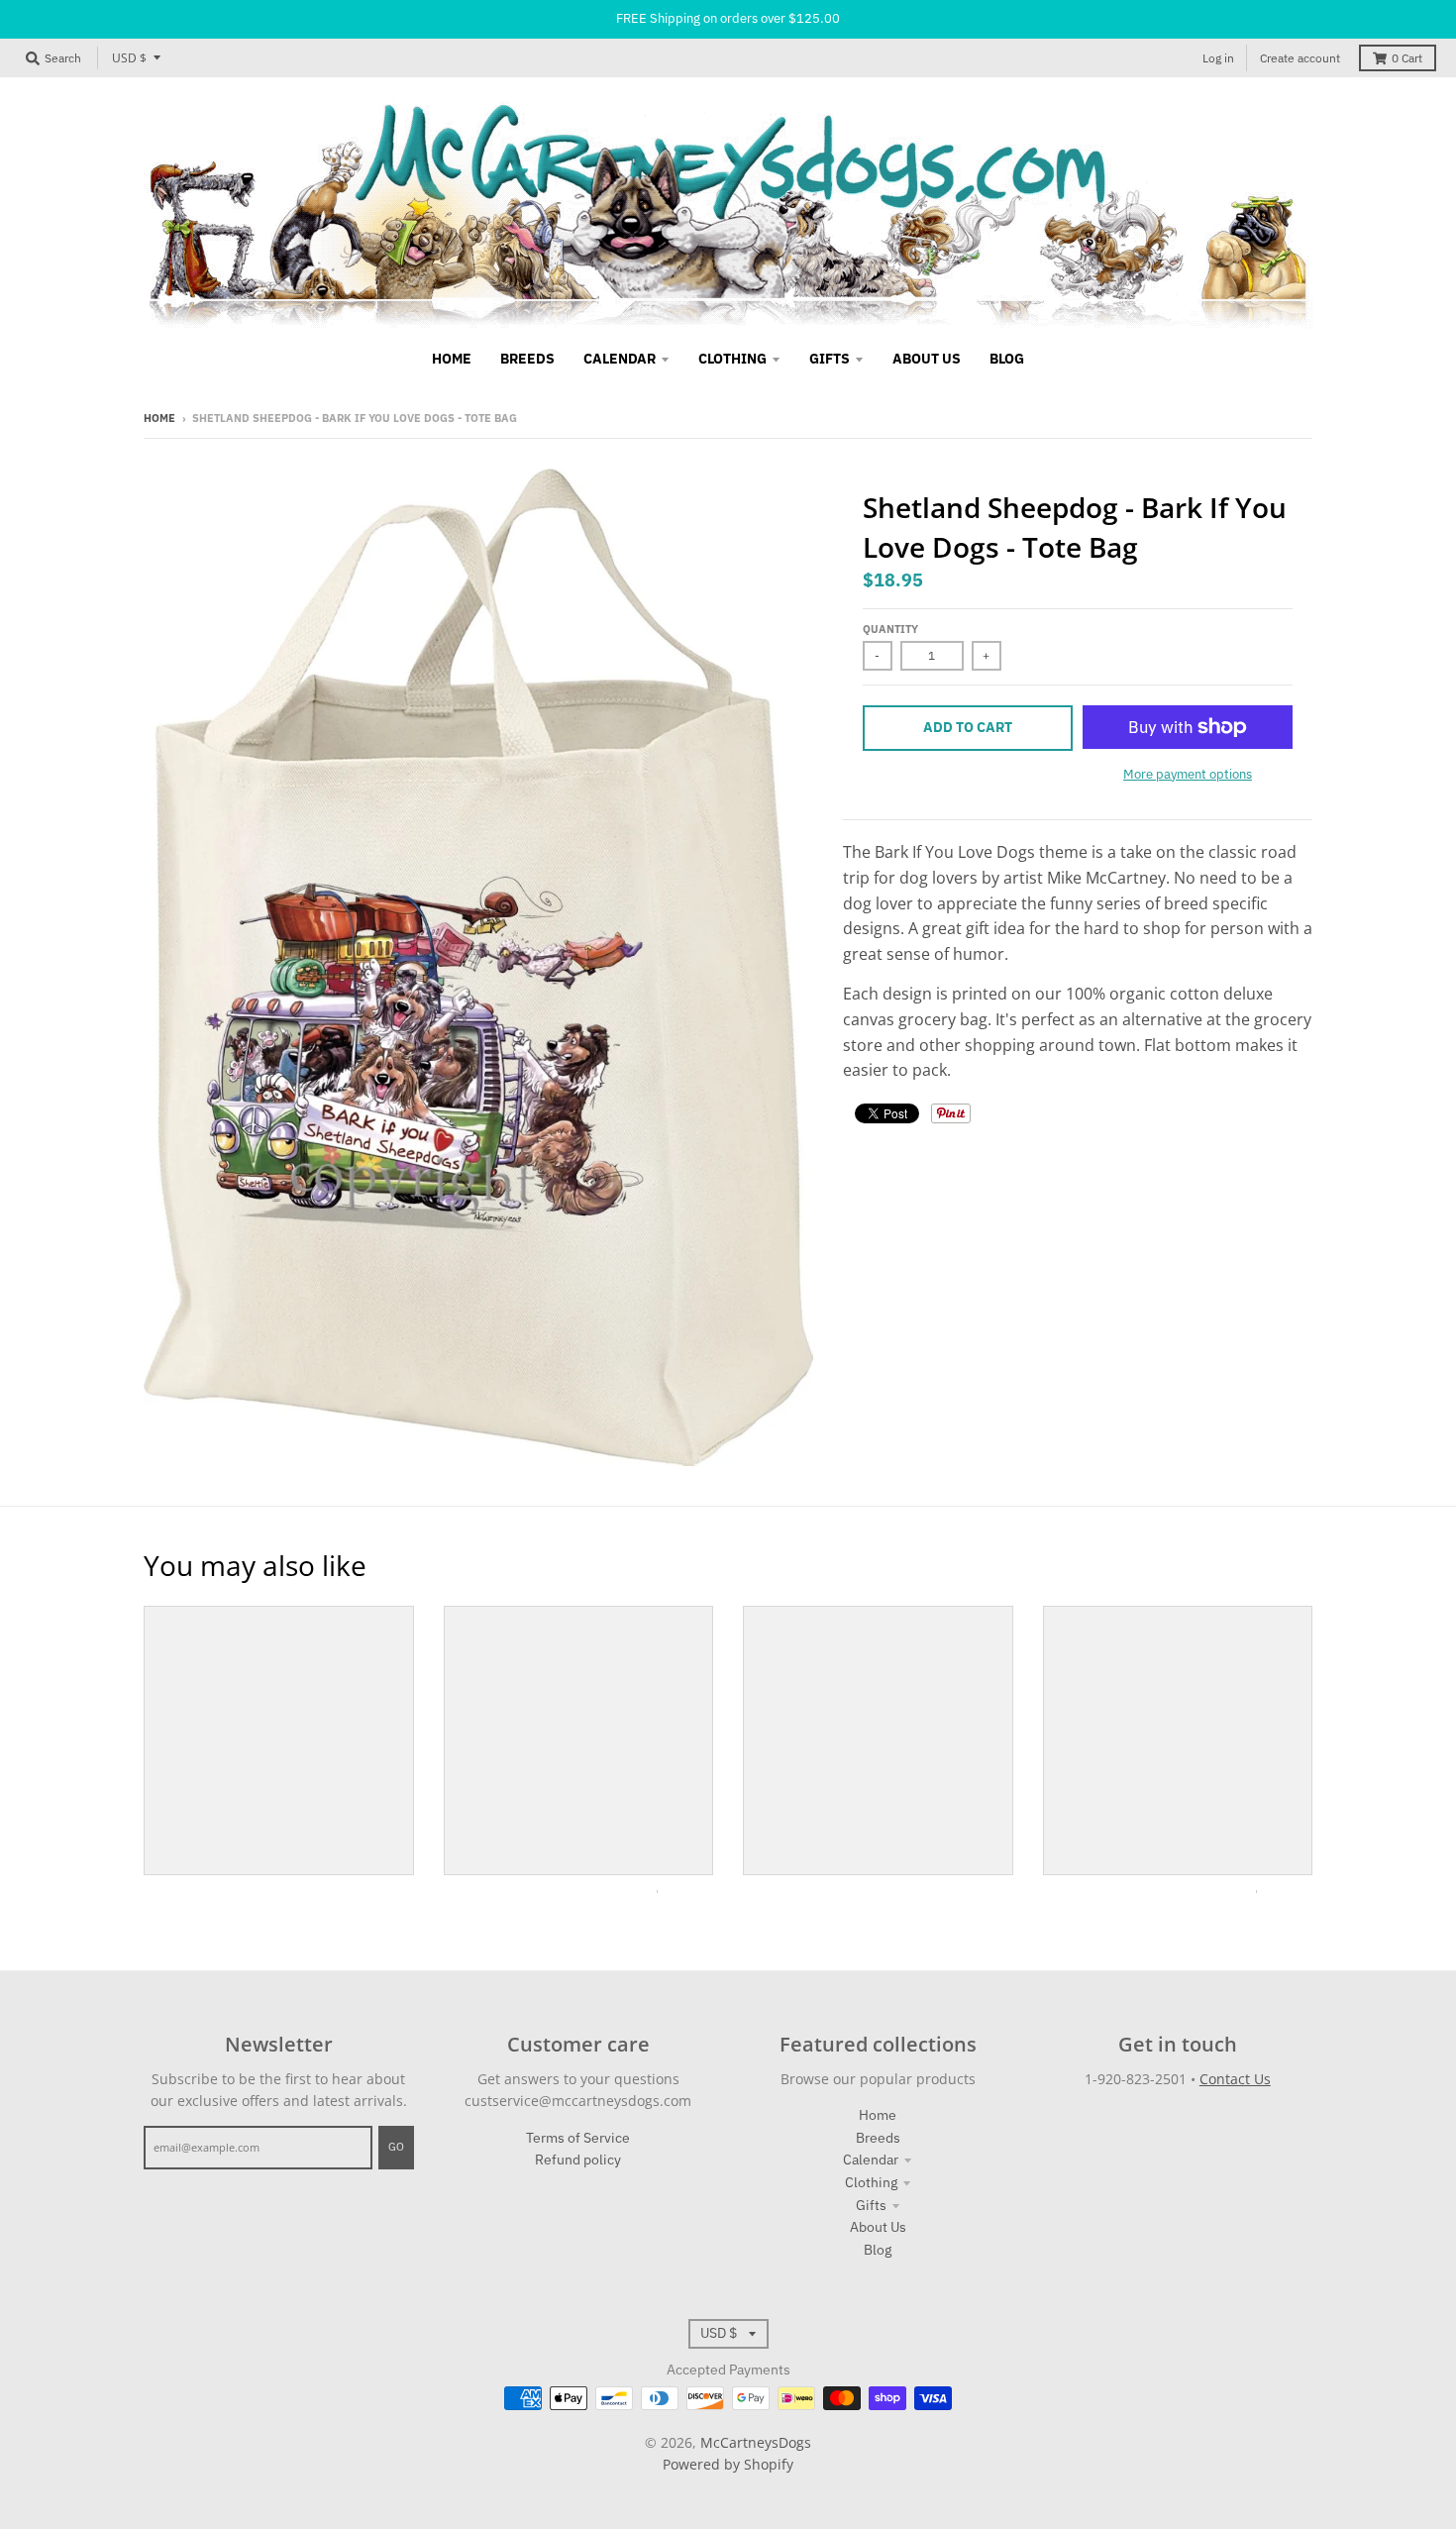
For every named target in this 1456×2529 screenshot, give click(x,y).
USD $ (129, 58)
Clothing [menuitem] (732, 359)
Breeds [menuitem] (527, 359)
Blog (878, 2250)
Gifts (871, 2205)
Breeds (878, 2138)
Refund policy (578, 2160)
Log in (1218, 58)
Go (396, 2147)
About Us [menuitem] (927, 359)
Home (159, 418)
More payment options (1188, 774)
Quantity (890, 629)
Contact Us (1235, 2079)
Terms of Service (578, 2138)
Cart (1407, 58)
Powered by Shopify (728, 2464)
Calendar (871, 2160)
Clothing (871, 2182)
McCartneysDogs (756, 2442)
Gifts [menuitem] (830, 359)
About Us (878, 2227)
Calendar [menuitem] (620, 359)
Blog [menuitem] (1007, 359)
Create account (1300, 58)
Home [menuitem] (452, 359)
